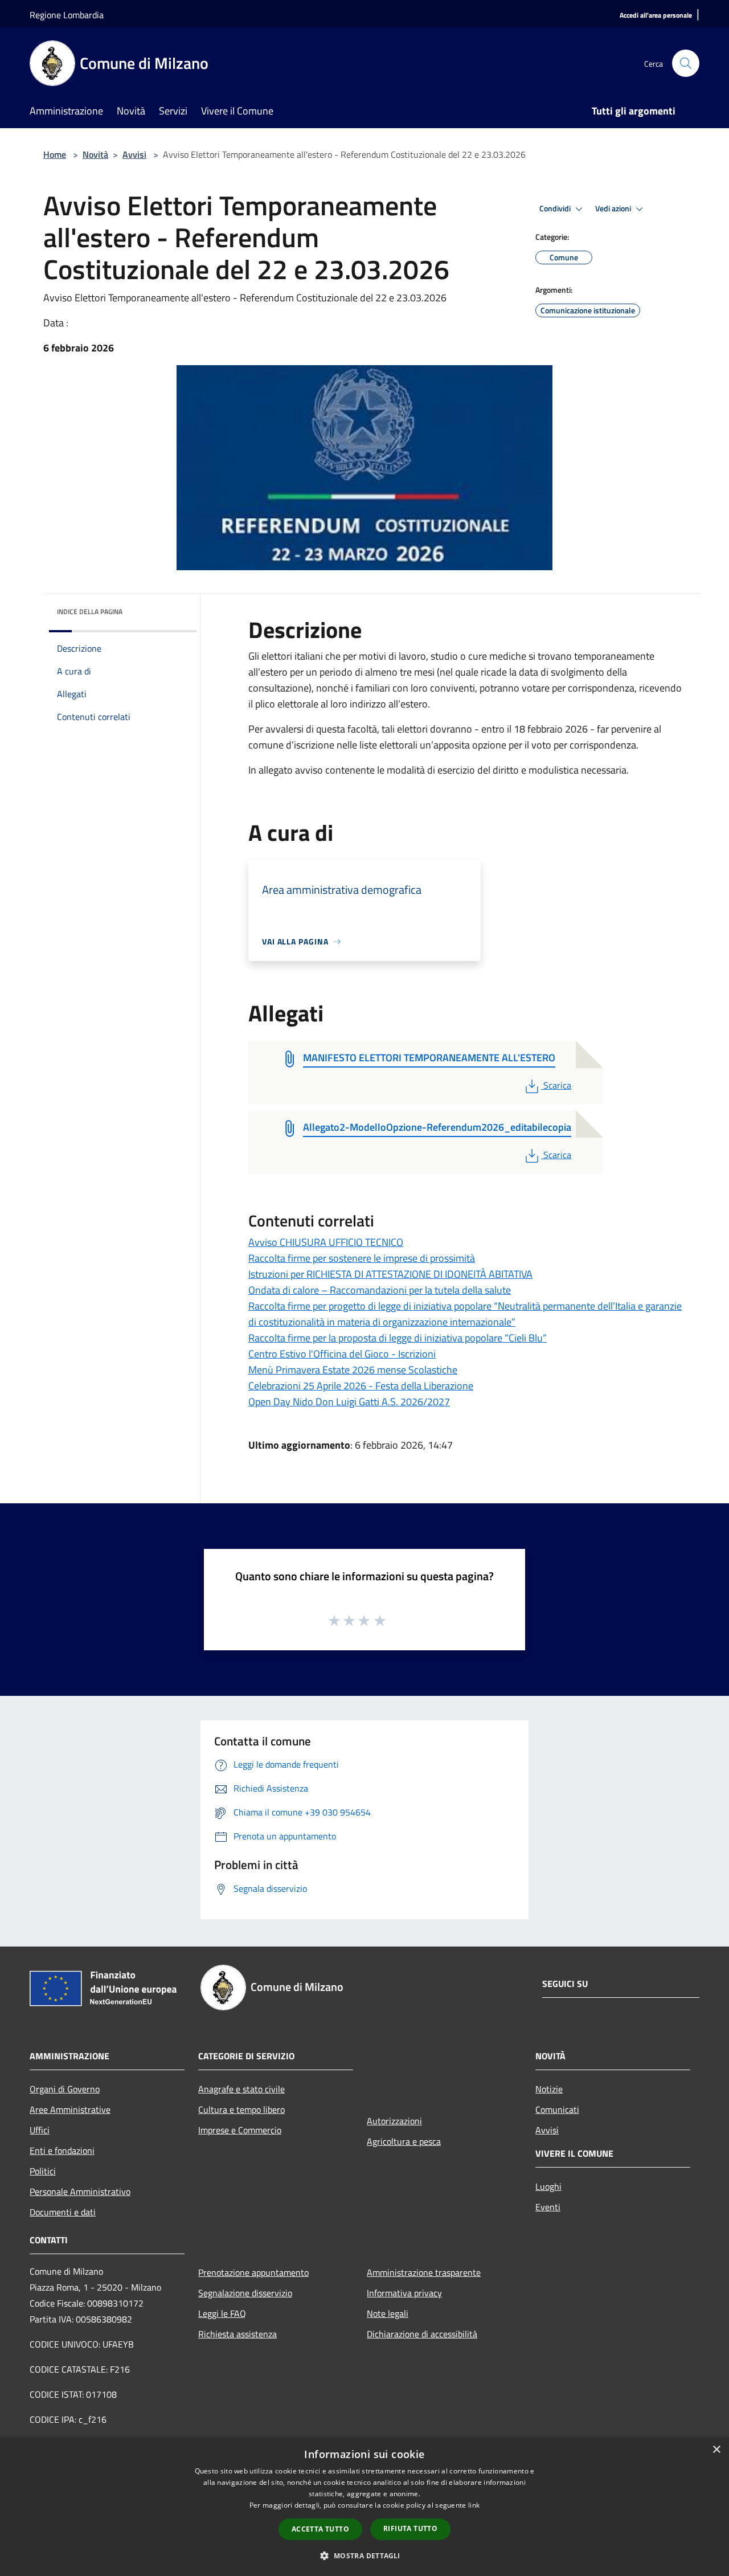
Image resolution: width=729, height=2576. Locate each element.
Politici (43, 2171)
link (474, 2505)
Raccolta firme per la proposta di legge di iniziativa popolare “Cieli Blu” (398, 1338)
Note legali (388, 2313)
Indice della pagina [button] (90, 612)
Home (55, 154)
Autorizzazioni (394, 2121)
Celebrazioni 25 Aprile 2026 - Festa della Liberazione (361, 1386)
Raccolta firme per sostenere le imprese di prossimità (362, 1258)
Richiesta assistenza (237, 2334)
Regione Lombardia (67, 15)
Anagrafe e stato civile (241, 2089)
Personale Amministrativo (80, 2191)
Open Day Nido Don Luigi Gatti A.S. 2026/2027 (349, 1402)
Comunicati (557, 2109)
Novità (95, 154)
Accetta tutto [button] (320, 2529)
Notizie (549, 2089)
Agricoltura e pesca (404, 2141)
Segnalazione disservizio (245, 2293)
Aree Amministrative (70, 2109)
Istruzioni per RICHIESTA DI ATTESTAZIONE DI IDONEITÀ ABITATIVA (390, 1274)
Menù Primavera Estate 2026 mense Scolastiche (353, 1370)
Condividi (556, 208)
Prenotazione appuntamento (253, 2272)
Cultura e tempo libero (241, 2109)
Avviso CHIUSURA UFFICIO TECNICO (326, 1242)
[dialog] (364, 2507)
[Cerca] (686, 63)
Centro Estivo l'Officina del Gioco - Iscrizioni (342, 1354)
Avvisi (134, 154)
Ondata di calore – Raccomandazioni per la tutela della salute (380, 1290)
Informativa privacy (404, 2293)
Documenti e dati (63, 2212)
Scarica (557, 1085)
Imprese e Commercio (240, 2130)
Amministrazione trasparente (424, 2272)
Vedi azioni (614, 208)
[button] (364, 2555)
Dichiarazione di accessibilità (422, 2334)
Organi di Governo (65, 2089)
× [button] (716, 2450)
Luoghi (548, 2186)
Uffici (40, 2130)
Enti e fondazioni (62, 2150)
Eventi (548, 2207)
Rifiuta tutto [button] (410, 2528)
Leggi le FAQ (222, 2313)
